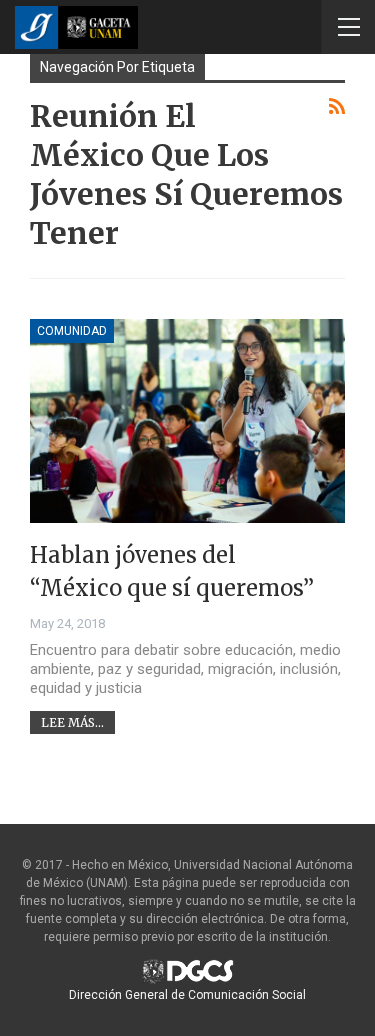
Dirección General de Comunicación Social (187, 995)
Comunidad (72, 331)
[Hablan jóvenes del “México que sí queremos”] (187, 421)
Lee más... (72, 722)
